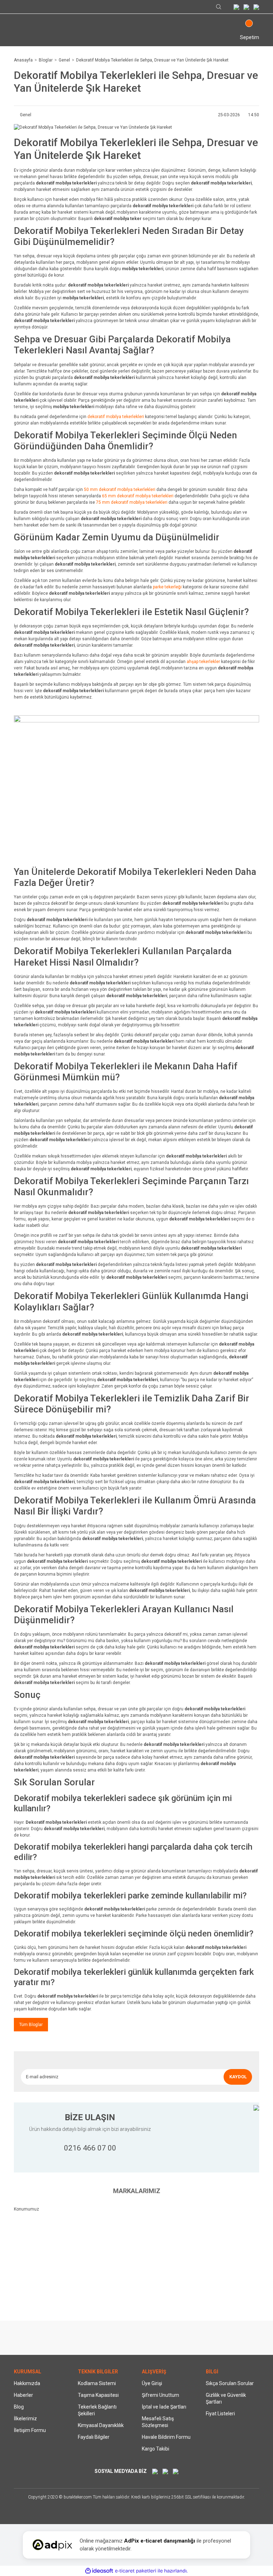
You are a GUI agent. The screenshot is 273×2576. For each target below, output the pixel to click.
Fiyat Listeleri (220, 2414)
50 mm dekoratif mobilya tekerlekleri (120, 490)
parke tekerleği (167, 587)
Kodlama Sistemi (97, 2383)
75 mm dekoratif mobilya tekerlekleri (132, 502)
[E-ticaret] (136, 2571)
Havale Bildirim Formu (166, 2437)
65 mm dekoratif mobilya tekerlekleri (138, 496)
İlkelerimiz (25, 2419)
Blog (19, 2407)
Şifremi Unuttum (160, 2395)
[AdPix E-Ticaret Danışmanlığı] (52, 2545)
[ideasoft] (99, 2571)
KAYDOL (238, 2077)
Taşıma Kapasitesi (98, 2395)
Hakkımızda (27, 2383)
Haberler (23, 2395)
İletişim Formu (30, 2430)
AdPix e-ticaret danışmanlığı (160, 2541)
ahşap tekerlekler (203, 662)
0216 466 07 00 (90, 2148)
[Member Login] (18, 32)
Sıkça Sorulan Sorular (230, 2383)
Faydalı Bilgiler (94, 2437)
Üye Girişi (152, 2383)
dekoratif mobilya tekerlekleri (116, 417)
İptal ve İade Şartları (164, 2407)
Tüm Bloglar (31, 2025)
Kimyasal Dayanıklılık (101, 2425)
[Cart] (246, 29)
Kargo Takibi (156, 2449)
